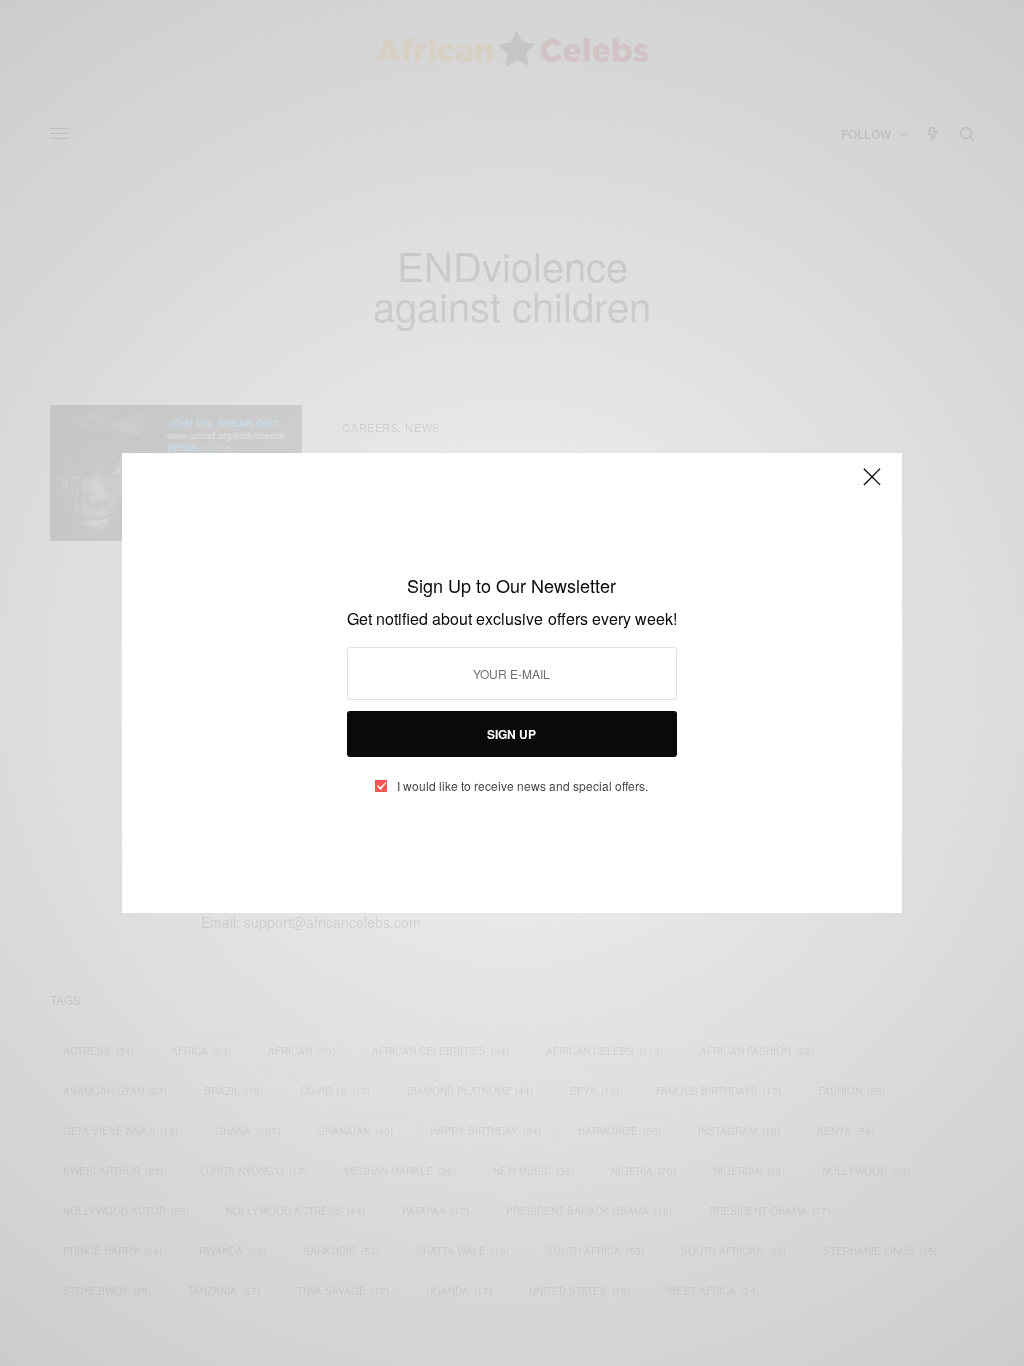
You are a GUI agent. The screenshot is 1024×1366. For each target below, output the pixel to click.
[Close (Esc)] (872, 485)
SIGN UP (511, 734)
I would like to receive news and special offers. (522, 786)
